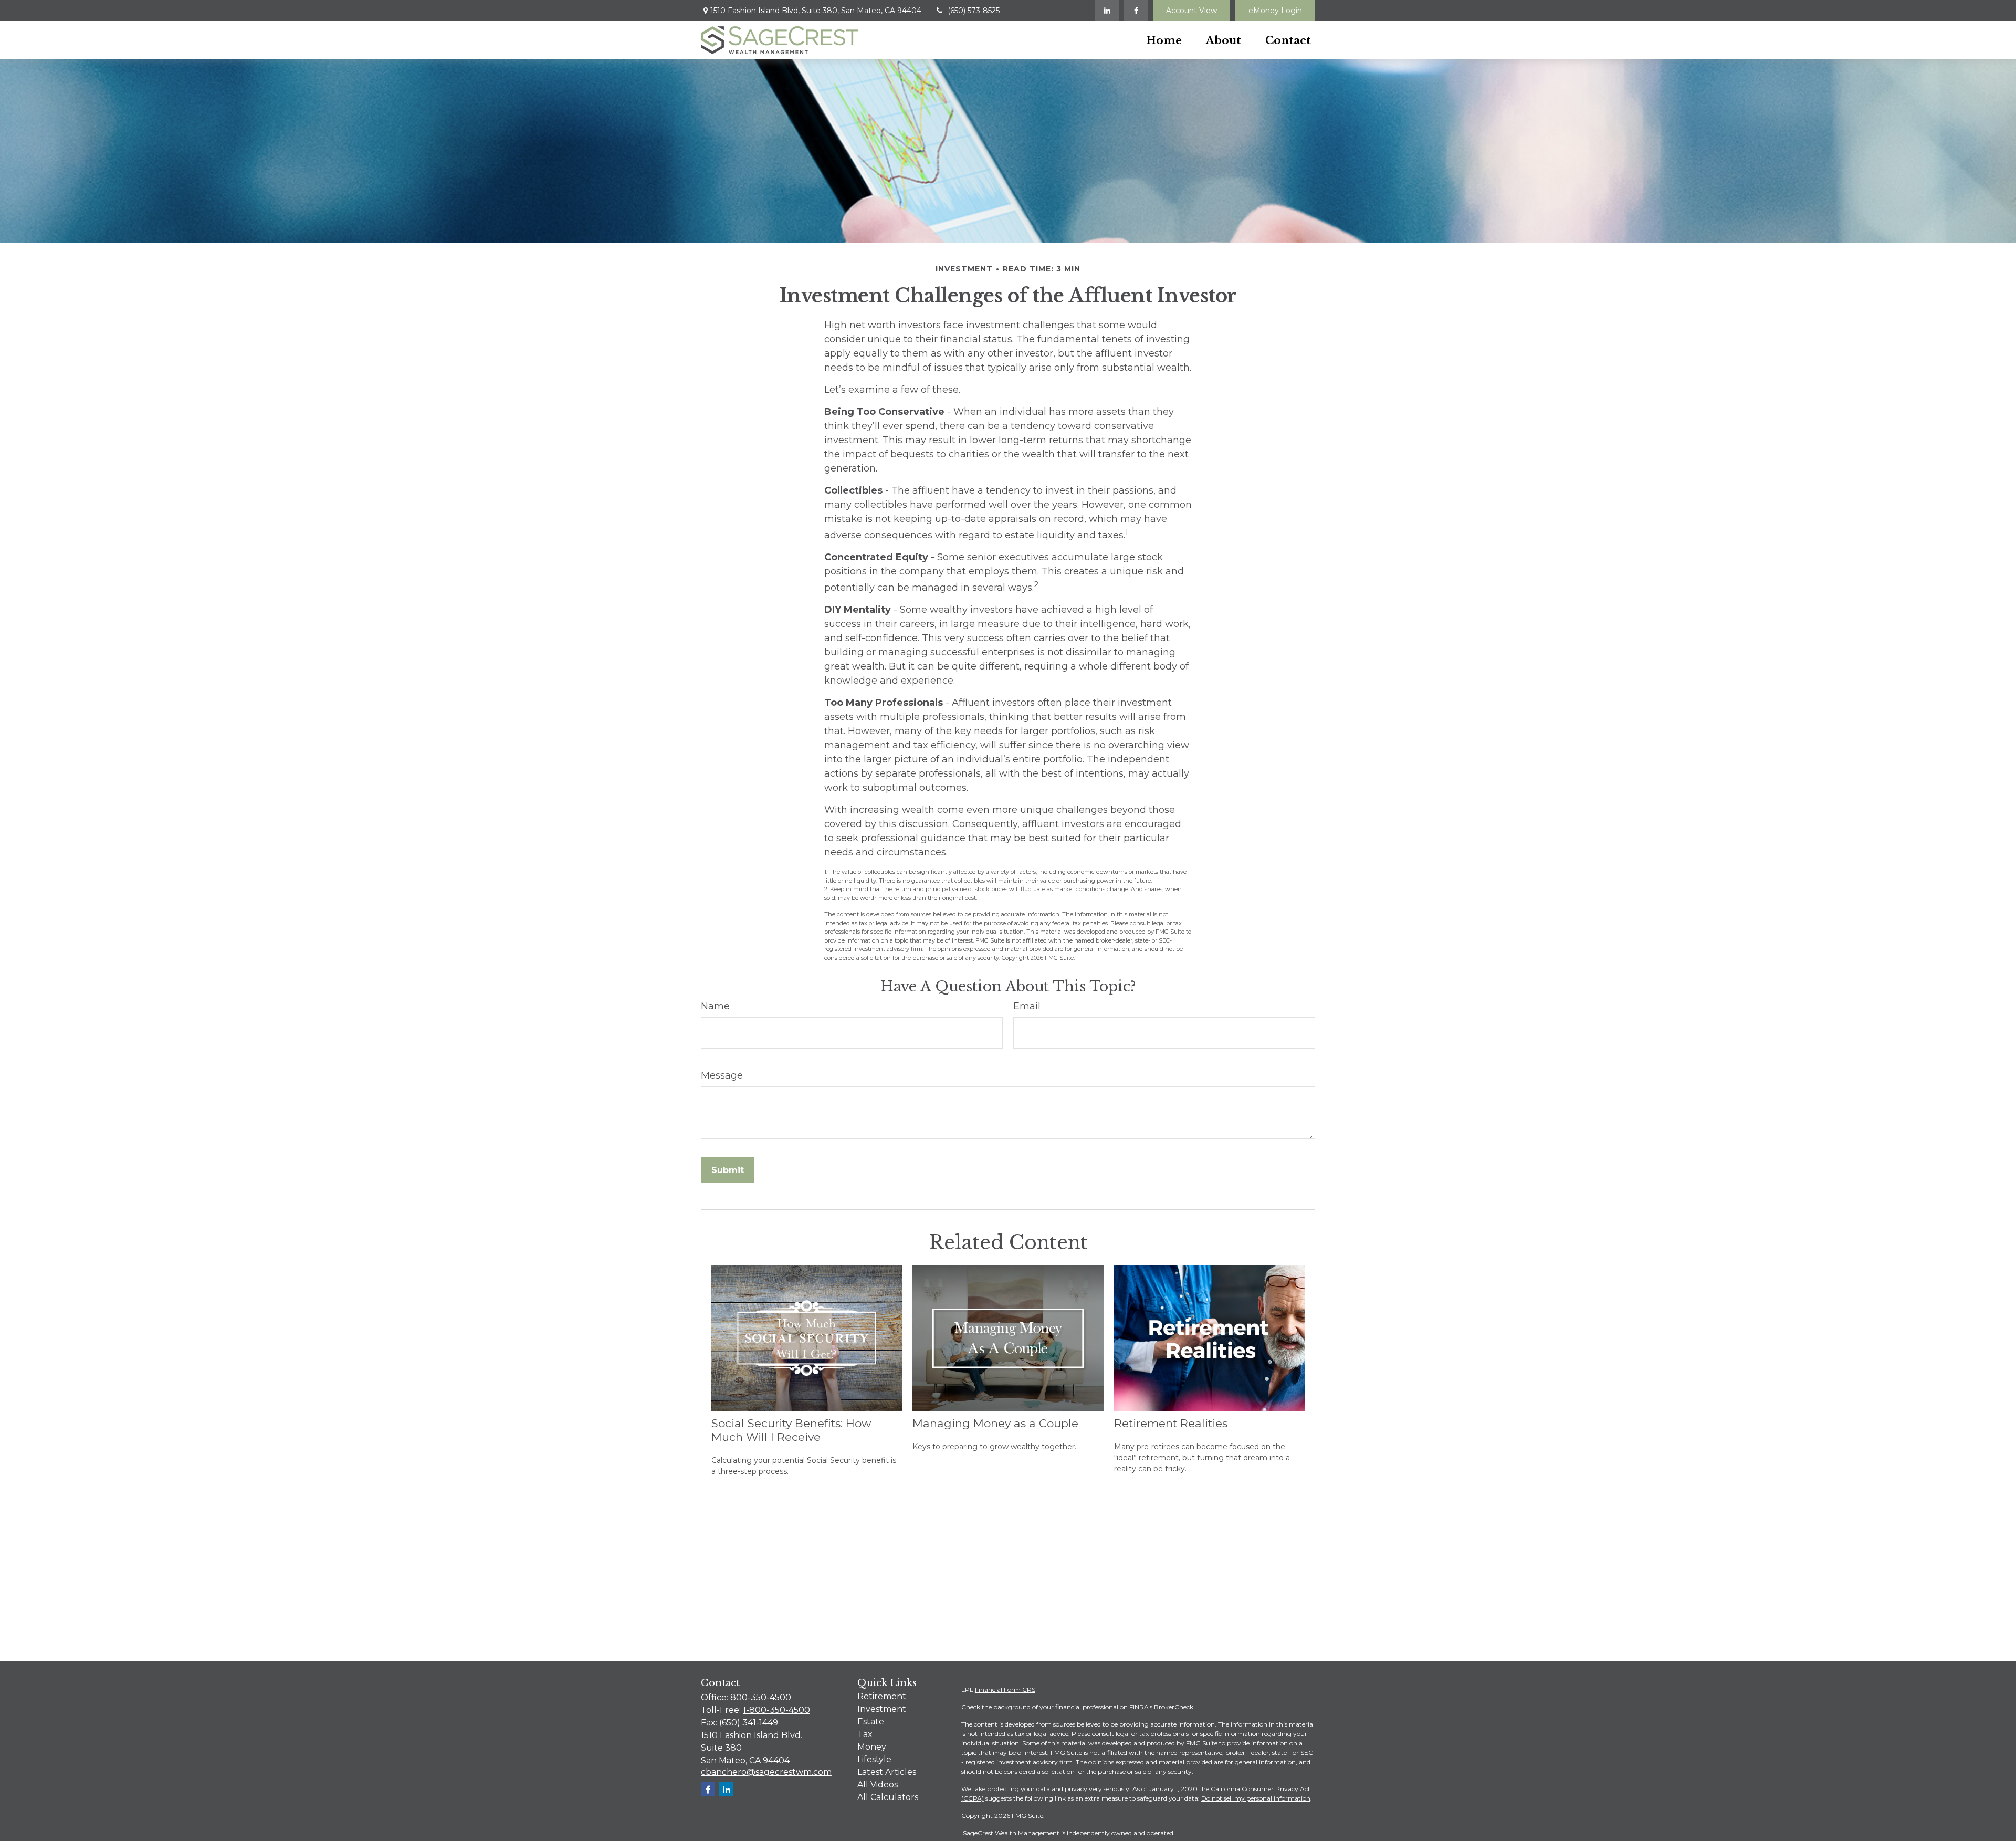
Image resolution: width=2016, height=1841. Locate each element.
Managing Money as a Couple (995, 1423)
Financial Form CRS (1005, 1690)
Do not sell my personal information (1256, 1798)
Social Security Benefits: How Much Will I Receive (791, 1430)
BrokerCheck (1174, 1707)
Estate (871, 1722)
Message (722, 1075)
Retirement (882, 1696)
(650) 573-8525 (974, 11)
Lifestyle (874, 1759)
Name (715, 1006)
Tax (865, 1734)
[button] (1164, 40)
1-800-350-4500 (776, 1710)
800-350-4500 (761, 1697)
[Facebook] (1136, 11)
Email (1027, 1006)
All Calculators (888, 1797)
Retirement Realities (1171, 1423)
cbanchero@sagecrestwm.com (766, 1772)
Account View (1191, 11)
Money (872, 1747)
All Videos (878, 1785)
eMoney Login (1275, 11)
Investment (882, 1709)
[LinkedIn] (1107, 11)
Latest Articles (887, 1772)
